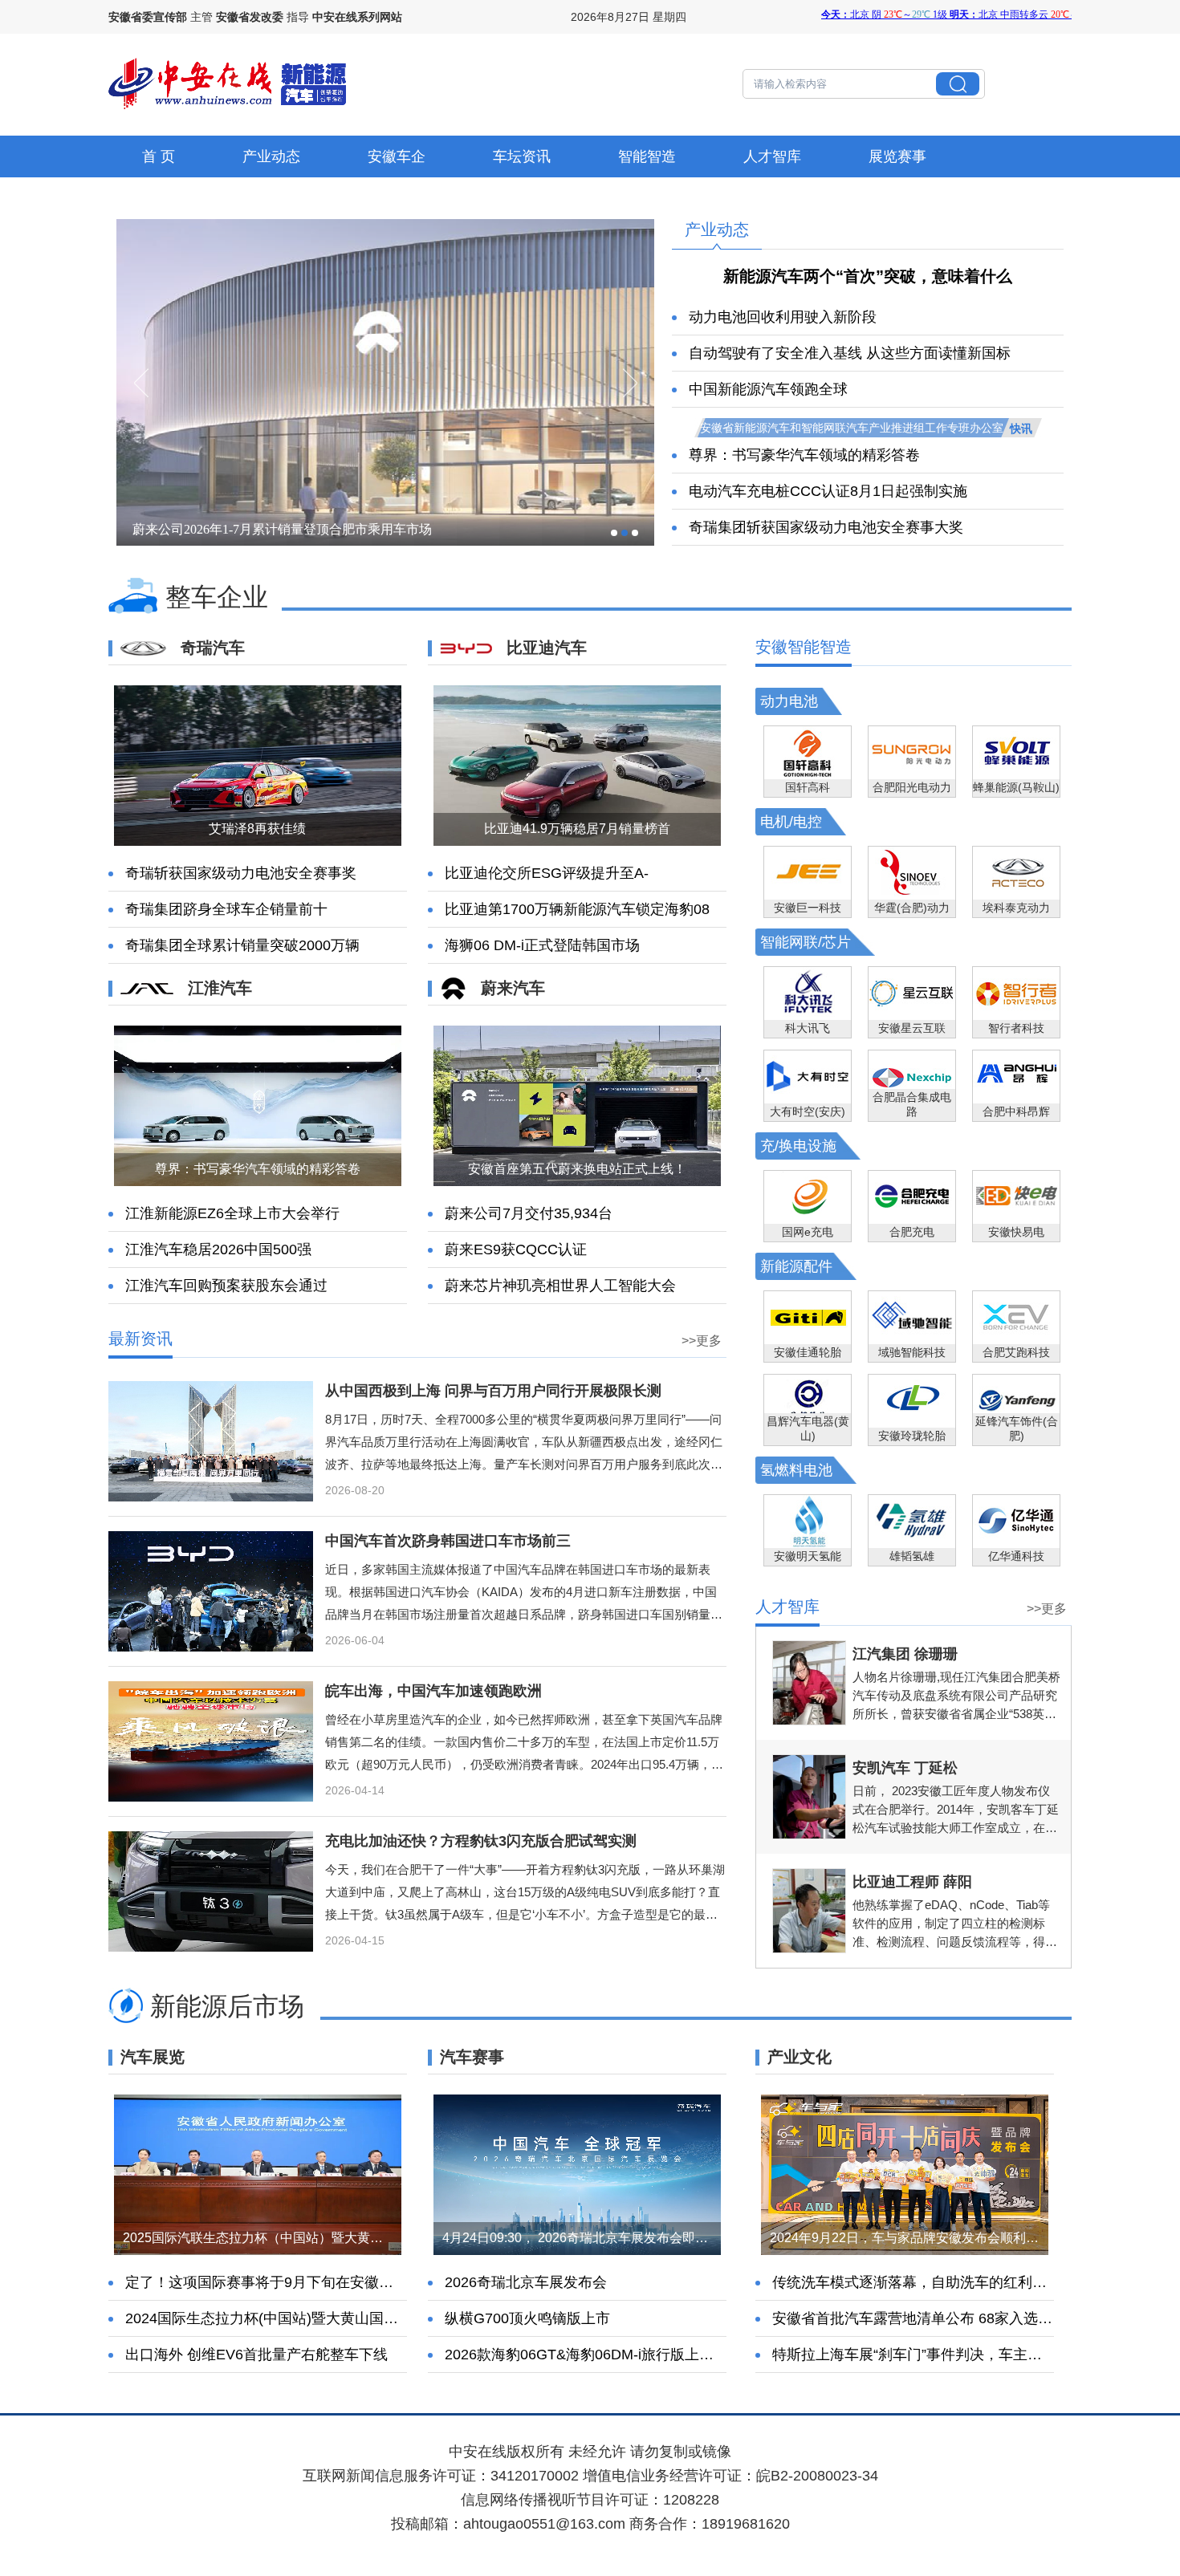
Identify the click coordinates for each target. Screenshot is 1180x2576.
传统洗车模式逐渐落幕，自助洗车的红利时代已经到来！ (953, 2282)
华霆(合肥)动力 (912, 908)
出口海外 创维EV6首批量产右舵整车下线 (256, 2355)
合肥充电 (912, 1232)
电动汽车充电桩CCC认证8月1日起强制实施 (828, 491)
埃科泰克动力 (1016, 908)
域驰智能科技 (912, 1352)
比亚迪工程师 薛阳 (912, 1882)
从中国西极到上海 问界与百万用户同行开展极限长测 (493, 1391)
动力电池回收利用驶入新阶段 (783, 317)
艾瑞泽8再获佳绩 (257, 829)
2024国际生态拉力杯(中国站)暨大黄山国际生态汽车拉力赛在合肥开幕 (348, 2318)
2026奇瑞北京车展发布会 (526, 2282)
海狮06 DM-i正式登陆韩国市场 (542, 945)
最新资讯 (140, 1339)
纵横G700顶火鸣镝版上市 (527, 2318)
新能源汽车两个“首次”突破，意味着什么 (868, 276)
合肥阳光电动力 (912, 787)
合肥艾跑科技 (1016, 1352)
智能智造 (647, 156)
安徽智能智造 (804, 647)
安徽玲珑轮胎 (912, 1436)
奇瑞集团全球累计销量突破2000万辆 (242, 945)
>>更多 (702, 1341)
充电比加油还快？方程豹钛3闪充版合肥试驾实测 (481, 1841)
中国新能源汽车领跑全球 (768, 389)
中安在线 (478, 2452)
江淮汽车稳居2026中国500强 (218, 1249)
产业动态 (271, 156)
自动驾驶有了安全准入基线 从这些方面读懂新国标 (850, 353)
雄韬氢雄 (912, 1556)
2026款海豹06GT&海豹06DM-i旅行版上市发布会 (601, 2355)
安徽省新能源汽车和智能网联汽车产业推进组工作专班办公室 (852, 428)
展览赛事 (897, 156)
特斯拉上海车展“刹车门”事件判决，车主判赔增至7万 (940, 2355)
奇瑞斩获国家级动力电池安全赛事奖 (241, 873)
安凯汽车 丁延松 (905, 1768)
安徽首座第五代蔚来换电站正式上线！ (577, 1169)
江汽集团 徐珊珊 (905, 1654)
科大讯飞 (808, 1028)
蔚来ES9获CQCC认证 (516, 1249)
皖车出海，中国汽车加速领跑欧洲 (433, 1691)
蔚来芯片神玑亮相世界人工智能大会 (560, 1286)
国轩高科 (808, 787)
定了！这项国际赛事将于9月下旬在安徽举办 (267, 2282)
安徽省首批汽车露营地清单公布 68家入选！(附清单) (939, 2318)
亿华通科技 (1016, 1556)
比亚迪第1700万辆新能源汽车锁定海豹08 (577, 909)
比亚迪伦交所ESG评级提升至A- (547, 873)
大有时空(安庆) (808, 1111)
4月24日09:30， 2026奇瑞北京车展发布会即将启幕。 (594, 2238)
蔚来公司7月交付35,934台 (529, 1213)
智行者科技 (1016, 1028)
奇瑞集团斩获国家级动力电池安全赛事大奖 (826, 527)
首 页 (159, 156)
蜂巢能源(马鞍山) (1016, 787)
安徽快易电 (1016, 1232)
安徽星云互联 (912, 1028)
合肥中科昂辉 (1016, 1111)
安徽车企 (397, 156)
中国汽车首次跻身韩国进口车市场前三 (448, 1541)
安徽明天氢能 (808, 1556)
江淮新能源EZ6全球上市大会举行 (232, 1213)
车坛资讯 (522, 156)
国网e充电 (808, 1232)
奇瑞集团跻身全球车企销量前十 (226, 909)
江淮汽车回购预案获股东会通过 (226, 1286)
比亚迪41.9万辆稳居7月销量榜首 (577, 829)
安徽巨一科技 (808, 908)
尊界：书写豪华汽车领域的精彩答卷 (804, 455)
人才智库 (772, 156)
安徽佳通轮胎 (808, 1352)
